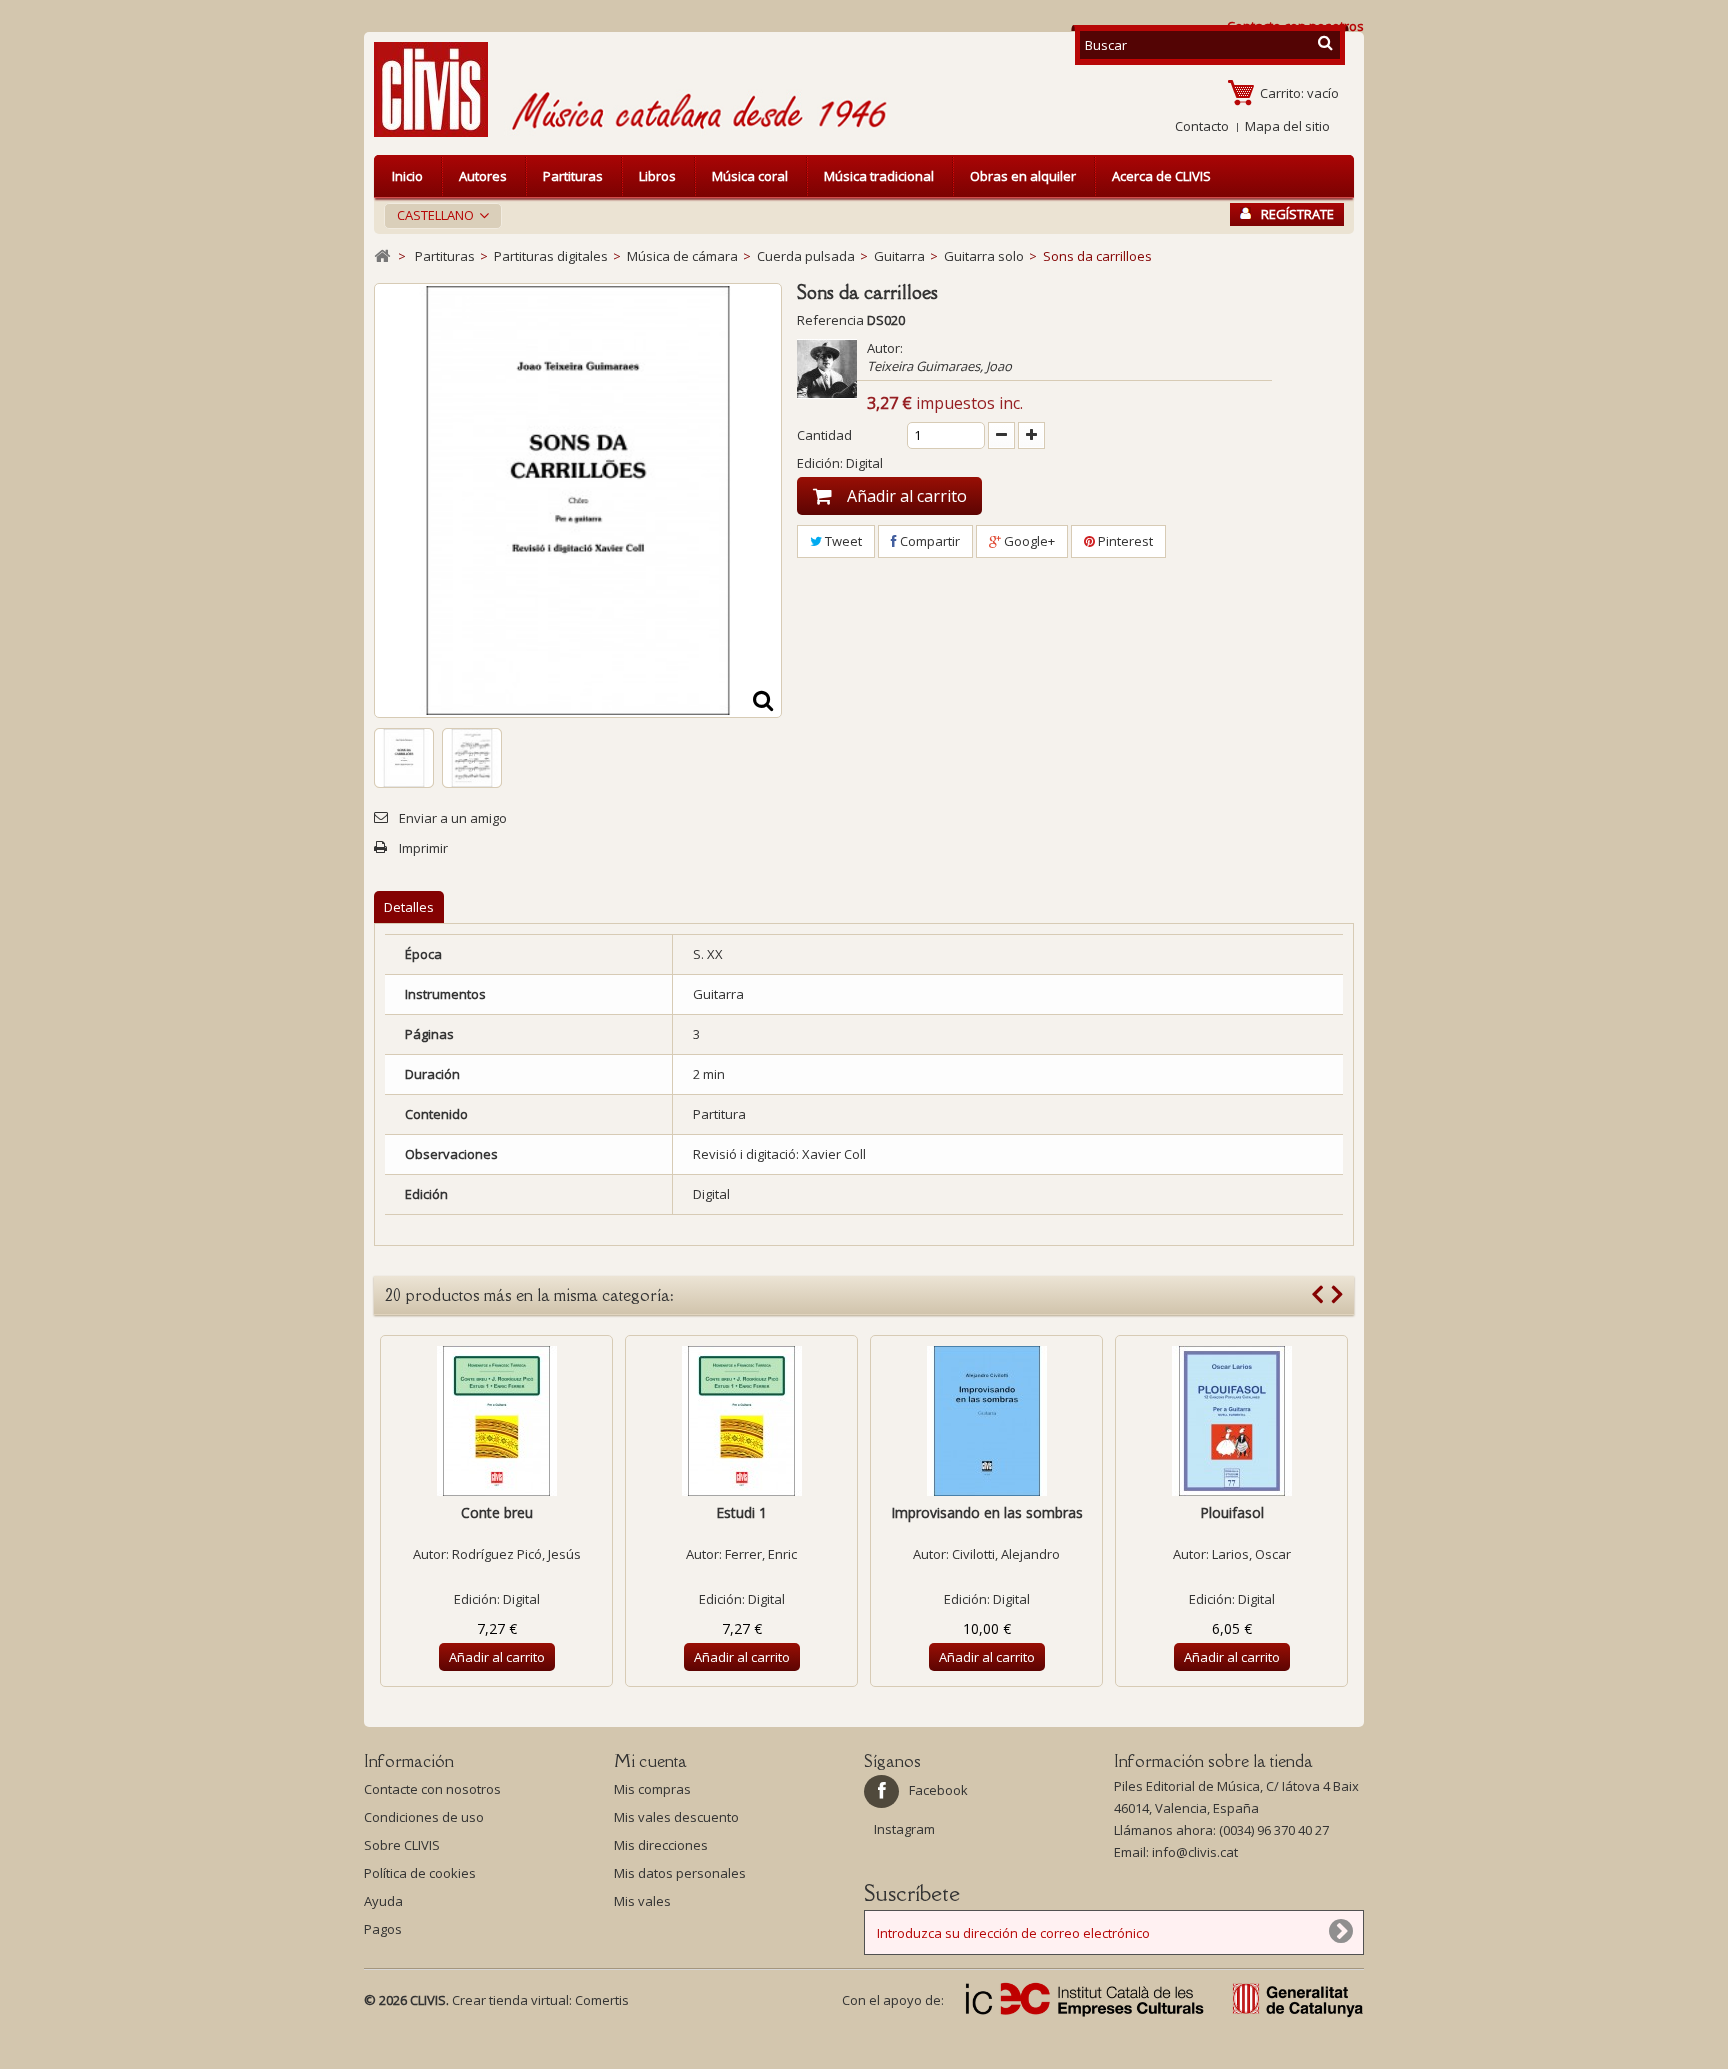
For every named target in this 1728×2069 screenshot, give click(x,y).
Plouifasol (1232, 1512)
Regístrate (1297, 214)
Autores (483, 176)
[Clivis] (439, 89)
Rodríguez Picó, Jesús (516, 1554)
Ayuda (383, 1901)
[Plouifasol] (1231, 1421)
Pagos (383, 1929)
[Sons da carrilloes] (404, 758)
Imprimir (423, 848)
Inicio (407, 176)
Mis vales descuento (676, 1817)
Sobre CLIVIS (402, 1845)
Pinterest (1124, 541)
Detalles (409, 907)
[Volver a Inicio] (382, 256)
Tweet (842, 541)
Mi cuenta (650, 1761)
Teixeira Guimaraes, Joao (939, 366)
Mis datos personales (680, 1873)
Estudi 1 (741, 1512)
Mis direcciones (661, 1845)
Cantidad (824, 435)
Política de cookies (420, 1873)
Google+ (1028, 541)
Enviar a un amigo (453, 818)
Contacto (1202, 126)
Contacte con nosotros (432, 1789)
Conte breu (497, 1512)
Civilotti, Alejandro (1006, 1554)
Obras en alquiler (1023, 176)
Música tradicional (879, 176)
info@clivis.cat (1195, 1852)
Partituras (573, 176)
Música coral (750, 176)
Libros (657, 176)
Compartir (928, 541)
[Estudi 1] (741, 1421)
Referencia (830, 320)
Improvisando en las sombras (987, 1512)
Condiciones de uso (424, 1817)
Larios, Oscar (1251, 1554)
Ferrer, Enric (761, 1554)
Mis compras (652, 1789)
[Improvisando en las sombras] (986, 1421)
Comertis (602, 2000)
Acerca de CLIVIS (1161, 176)
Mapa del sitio (1287, 126)
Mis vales (642, 1901)
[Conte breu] (496, 1421)
